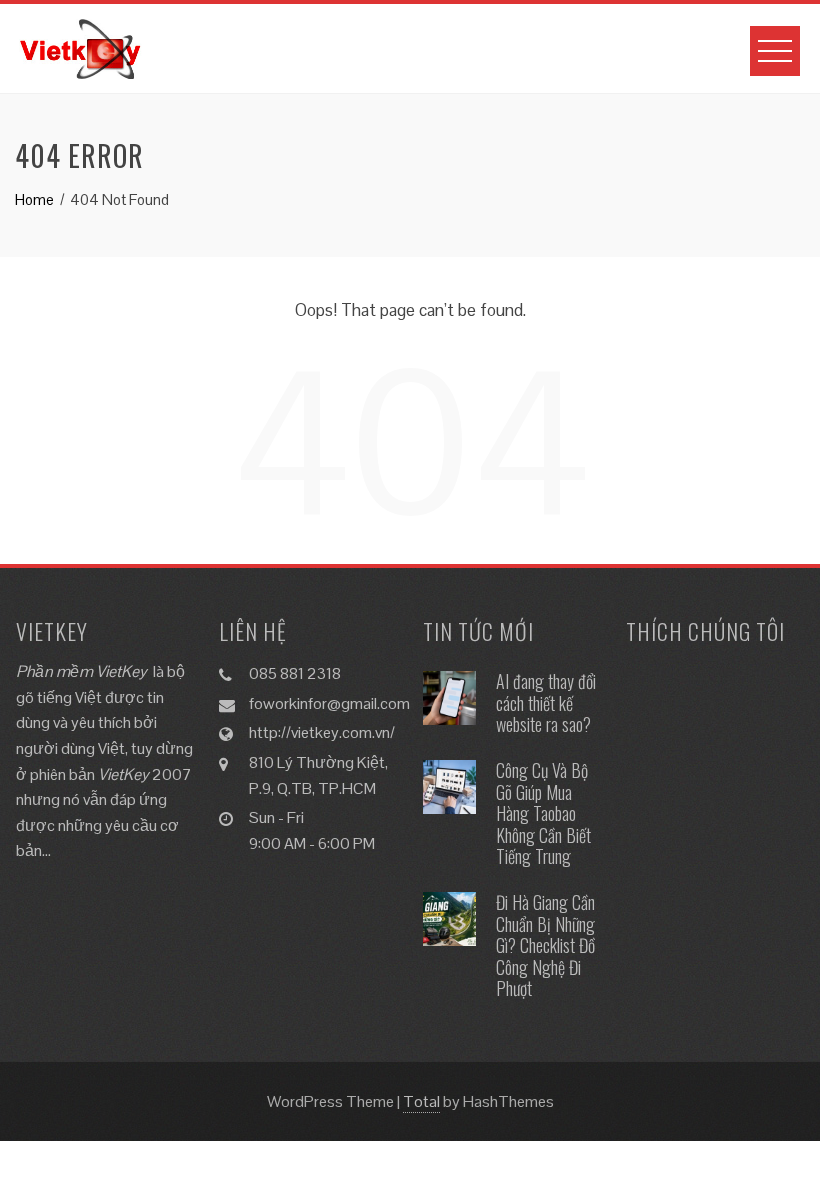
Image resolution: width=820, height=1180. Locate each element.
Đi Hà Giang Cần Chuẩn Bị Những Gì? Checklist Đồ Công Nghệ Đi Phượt (545, 945)
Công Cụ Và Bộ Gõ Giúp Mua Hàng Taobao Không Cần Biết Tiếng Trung (543, 813)
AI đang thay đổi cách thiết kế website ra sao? (546, 702)
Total (421, 1101)
